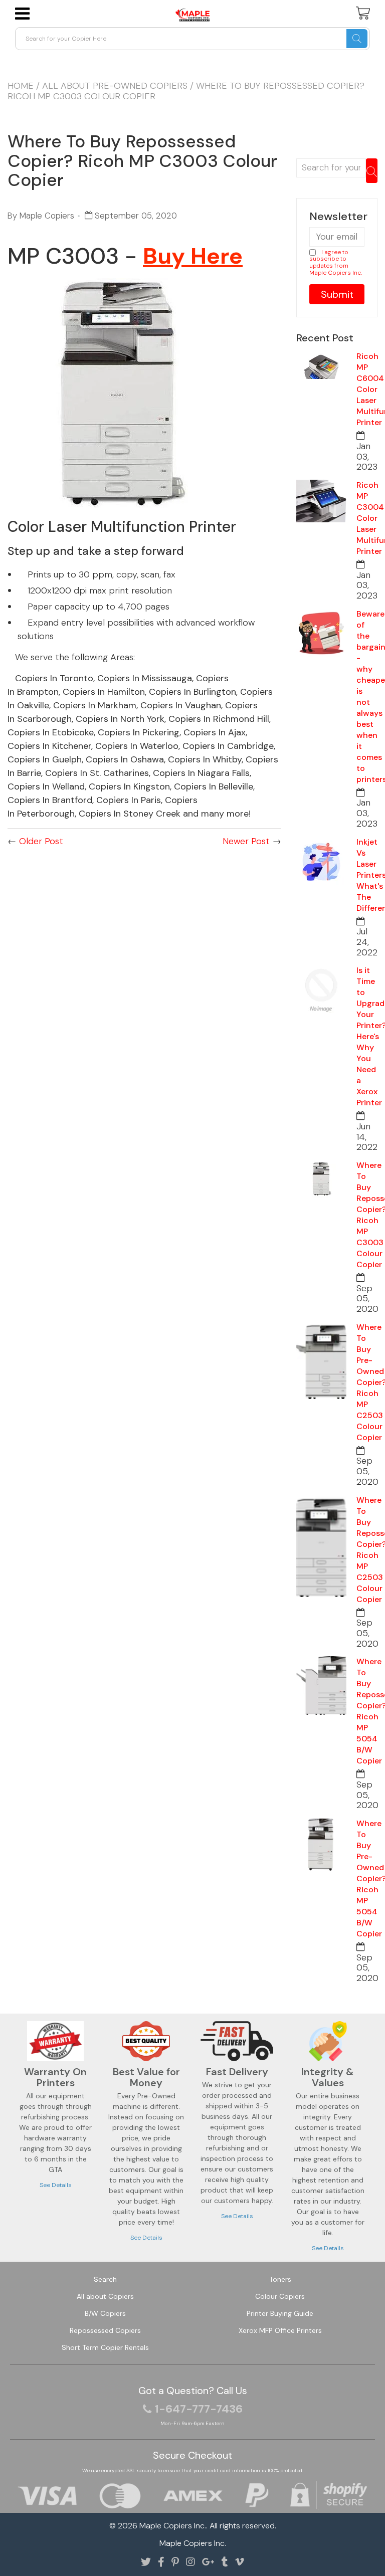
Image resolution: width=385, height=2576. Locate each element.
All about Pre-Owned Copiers (115, 86)
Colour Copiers (280, 2296)
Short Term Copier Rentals (105, 2347)
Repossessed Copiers (105, 2330)
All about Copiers (105, 2296)
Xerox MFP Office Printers (280, 2330)
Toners (280, 2279)
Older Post (41, 841)
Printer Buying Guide (280, 2313)
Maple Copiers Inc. (173, 2526)
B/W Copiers (105, 2313)
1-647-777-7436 (199, 2409)
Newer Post (246, 841)
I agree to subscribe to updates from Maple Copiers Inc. (336, 262)
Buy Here (193, 256)
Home (21, 86)
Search (105, 2279)
